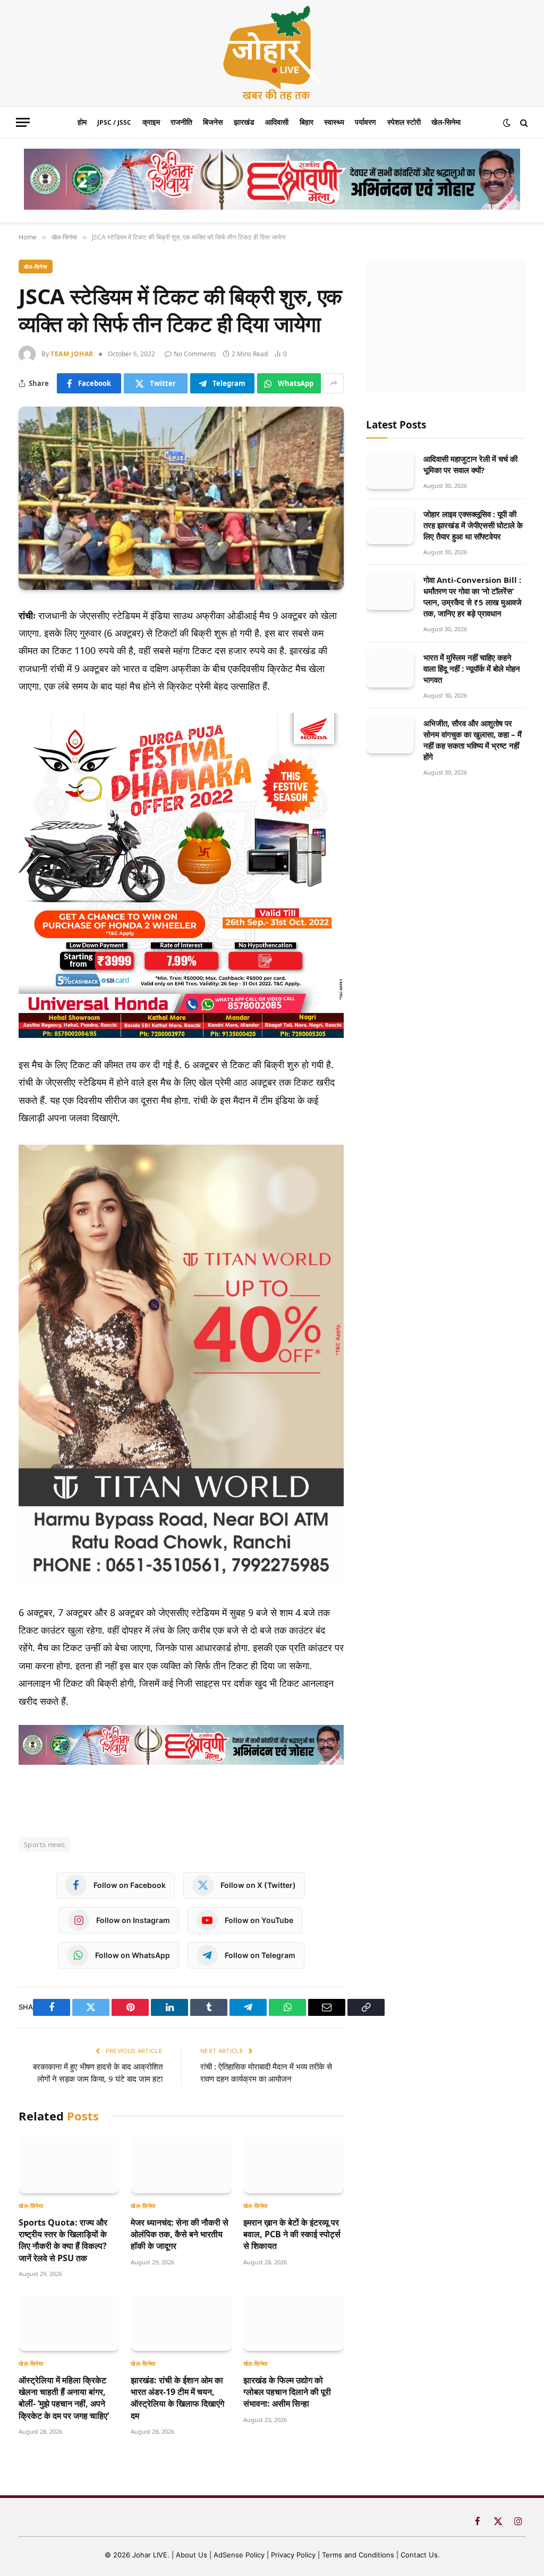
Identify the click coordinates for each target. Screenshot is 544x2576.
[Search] (523, 122)
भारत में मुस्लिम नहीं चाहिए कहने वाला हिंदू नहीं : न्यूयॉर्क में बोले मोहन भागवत (472, 668)
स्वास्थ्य (334, 122)
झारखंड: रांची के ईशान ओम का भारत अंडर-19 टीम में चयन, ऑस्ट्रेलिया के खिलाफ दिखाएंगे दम (177, 2398)
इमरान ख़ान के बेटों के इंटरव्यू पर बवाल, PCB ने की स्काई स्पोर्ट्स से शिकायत (292, 2234)
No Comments (195, 354)
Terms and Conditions (358, 2555)
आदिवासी (277, 122)
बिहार (307, 122)
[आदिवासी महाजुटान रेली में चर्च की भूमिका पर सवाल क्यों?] (390, 471)
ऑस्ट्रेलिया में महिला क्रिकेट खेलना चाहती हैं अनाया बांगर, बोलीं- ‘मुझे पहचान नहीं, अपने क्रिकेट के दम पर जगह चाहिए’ (64, 2398)
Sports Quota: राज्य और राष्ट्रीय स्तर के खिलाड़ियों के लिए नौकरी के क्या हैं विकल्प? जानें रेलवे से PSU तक (63, 2240)
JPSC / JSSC (114, 122)
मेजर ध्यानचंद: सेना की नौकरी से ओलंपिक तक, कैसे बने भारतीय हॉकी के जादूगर (180, 2234)
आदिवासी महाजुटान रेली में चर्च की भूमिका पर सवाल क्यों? (470, 464)
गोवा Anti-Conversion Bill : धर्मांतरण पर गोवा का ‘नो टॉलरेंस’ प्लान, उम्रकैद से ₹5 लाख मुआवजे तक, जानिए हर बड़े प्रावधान (473, 596)
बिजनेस (213, 122)
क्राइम (151, 122)
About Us (193, 2555)
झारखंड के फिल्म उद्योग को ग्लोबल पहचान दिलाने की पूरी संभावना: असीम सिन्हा (287, 2392)
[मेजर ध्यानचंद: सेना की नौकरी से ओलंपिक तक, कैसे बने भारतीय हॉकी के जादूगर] (181, 2165)
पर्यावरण (365, 122)
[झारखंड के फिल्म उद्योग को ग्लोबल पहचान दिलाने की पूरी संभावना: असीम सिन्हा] (294, 2323)
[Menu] (23, 122)
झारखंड (244, 122)
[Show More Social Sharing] (334, 383)
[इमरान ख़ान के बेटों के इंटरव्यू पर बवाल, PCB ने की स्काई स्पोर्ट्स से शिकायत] (294, 2165)
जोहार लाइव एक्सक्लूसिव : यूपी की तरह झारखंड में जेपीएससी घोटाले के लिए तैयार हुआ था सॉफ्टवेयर (473, 525)
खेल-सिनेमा (446, 122)
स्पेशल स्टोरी (404, 122)
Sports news (44, 1844)
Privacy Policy (293, 2555)
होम (82, 122)
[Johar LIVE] (272, 53)
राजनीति (181, 122)
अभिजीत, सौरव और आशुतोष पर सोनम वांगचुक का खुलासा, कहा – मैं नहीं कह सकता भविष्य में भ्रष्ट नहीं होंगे (473, 740)
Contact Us (419, 2555)
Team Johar (72, 354)
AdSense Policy (239, 2555)
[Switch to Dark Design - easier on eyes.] (507, 123)
